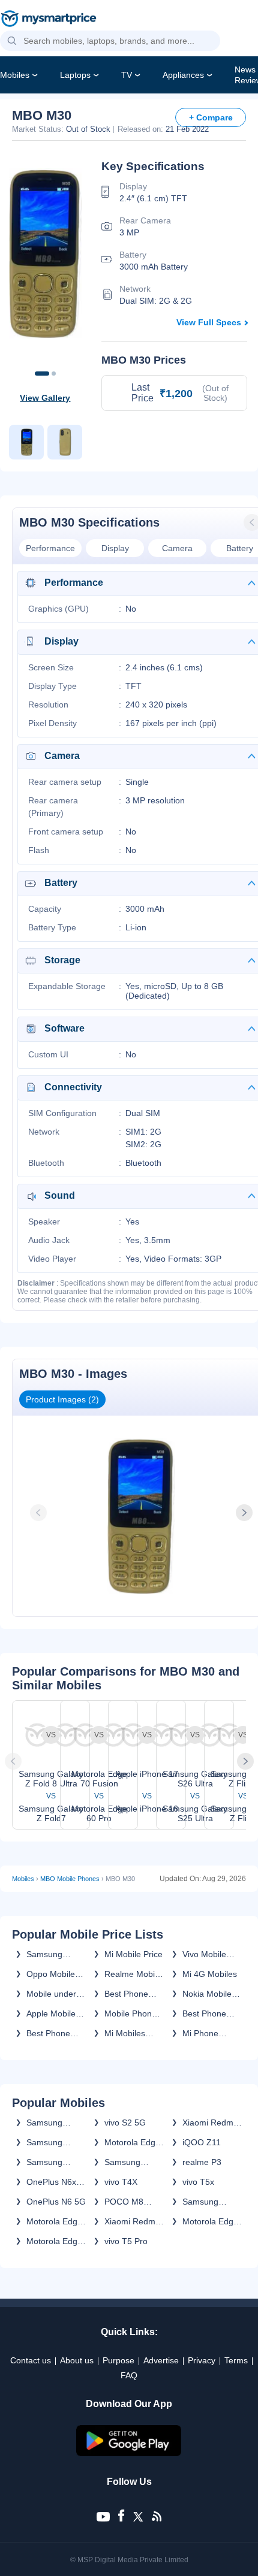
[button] (12, 41)
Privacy (202, 2360)
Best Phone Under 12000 (129, 1994)
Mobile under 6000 (51, 1994)
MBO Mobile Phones (70, 1879)
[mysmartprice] (49, 20)
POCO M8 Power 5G (124, 2202)
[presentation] (40, 1513)
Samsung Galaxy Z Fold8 (55, 2123)
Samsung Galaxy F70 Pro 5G (56, 2162)
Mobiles (15, 75)
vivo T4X (121, 2182)
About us (77, 2360)
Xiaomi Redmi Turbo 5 (131, 2221)
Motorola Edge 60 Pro (210, 2221)
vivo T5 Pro (126, 2241)
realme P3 (202, 2162)
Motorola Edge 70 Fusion (132, 2142)
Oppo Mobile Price (51, 1974)
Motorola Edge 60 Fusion (54, 2241)
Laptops (75, 75)
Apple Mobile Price (51, 2013)
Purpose (118, 2360)
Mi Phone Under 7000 (205, 2033)
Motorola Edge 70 (54, 2221)
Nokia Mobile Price (207, 1994)
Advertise (161, 2360)
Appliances (183, 75)
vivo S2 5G (125, 2123)
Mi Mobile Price (133, 1954)
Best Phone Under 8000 (49, 2033)
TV (127, 75)
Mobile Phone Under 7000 (130, 2013)
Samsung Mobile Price (50, 1954)
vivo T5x (198, 2182)
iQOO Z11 (202, 2142)
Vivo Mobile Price (204, 1954)
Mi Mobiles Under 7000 (127, 2033)
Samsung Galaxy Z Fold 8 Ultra (57, 2142)
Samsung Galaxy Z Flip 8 (133, 2162)
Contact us (31, 2360)
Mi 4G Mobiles (210, 1974)
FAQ (129, 2375)
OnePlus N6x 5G (51, 2182)
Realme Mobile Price (133, 1974)
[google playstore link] (129, 2453)
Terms (236, 2360)
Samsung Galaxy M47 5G (212, 2202)
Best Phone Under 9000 (205, 2013)
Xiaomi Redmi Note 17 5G (209, 2123)
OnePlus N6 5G (56, 2202)
